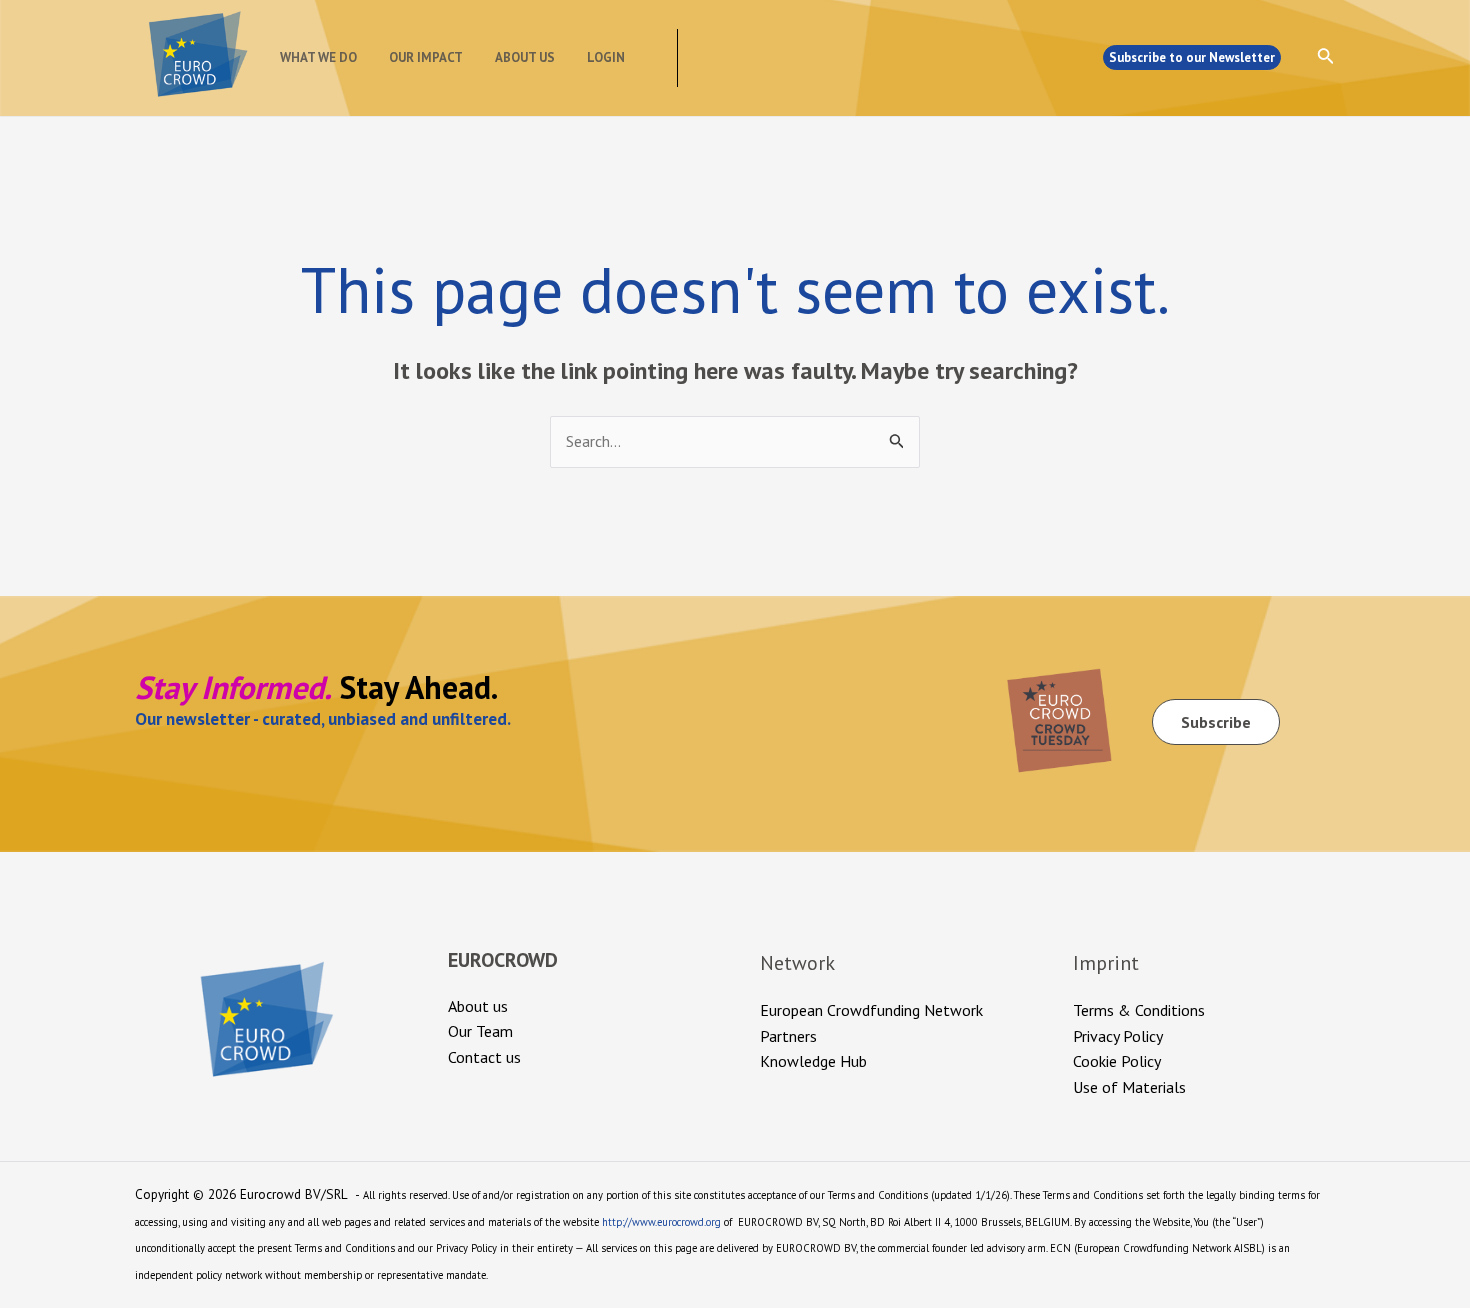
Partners (788, 1036)
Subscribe (1216, 722)
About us (525, 57)
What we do (318, 57)
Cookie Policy (1117, 1061)
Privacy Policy (1118, 1036)
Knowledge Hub (813, 1061)
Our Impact (426, 57)
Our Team (480, 1031)
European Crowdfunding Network (871, 1010)
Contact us (484, 1057)
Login (606, 57)
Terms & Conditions (1139, 1010)
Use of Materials (1129, 1087)
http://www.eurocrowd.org (661, 1222)
